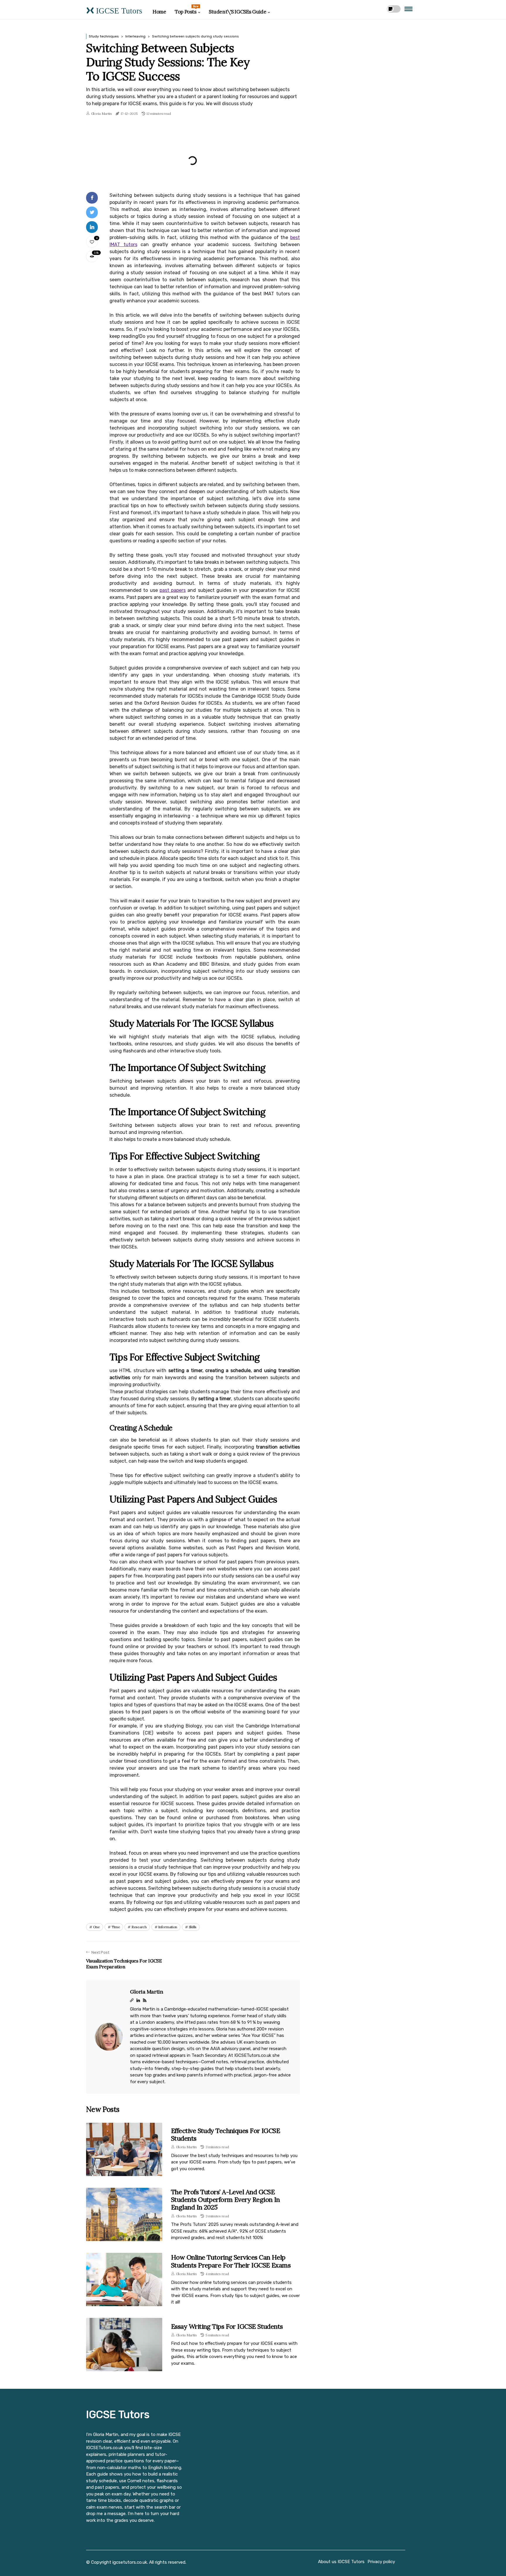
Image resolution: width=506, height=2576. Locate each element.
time (116, 1927)
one (96, 1927)
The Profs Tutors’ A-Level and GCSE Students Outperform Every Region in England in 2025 (225, 2200)
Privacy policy (381, 2562)
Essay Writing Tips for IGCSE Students (227, 2326)
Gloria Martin (101, 114)
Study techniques (104, 36)
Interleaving (135, 36)
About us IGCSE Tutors (341, 2562)
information (168, 1927)
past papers (173, 590)
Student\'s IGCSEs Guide (237, 12)
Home (159, 12)
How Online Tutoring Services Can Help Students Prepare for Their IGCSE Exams (231, 2261)
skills (193, 1927)
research (139, 1927)
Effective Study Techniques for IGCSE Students (225, 2134)
